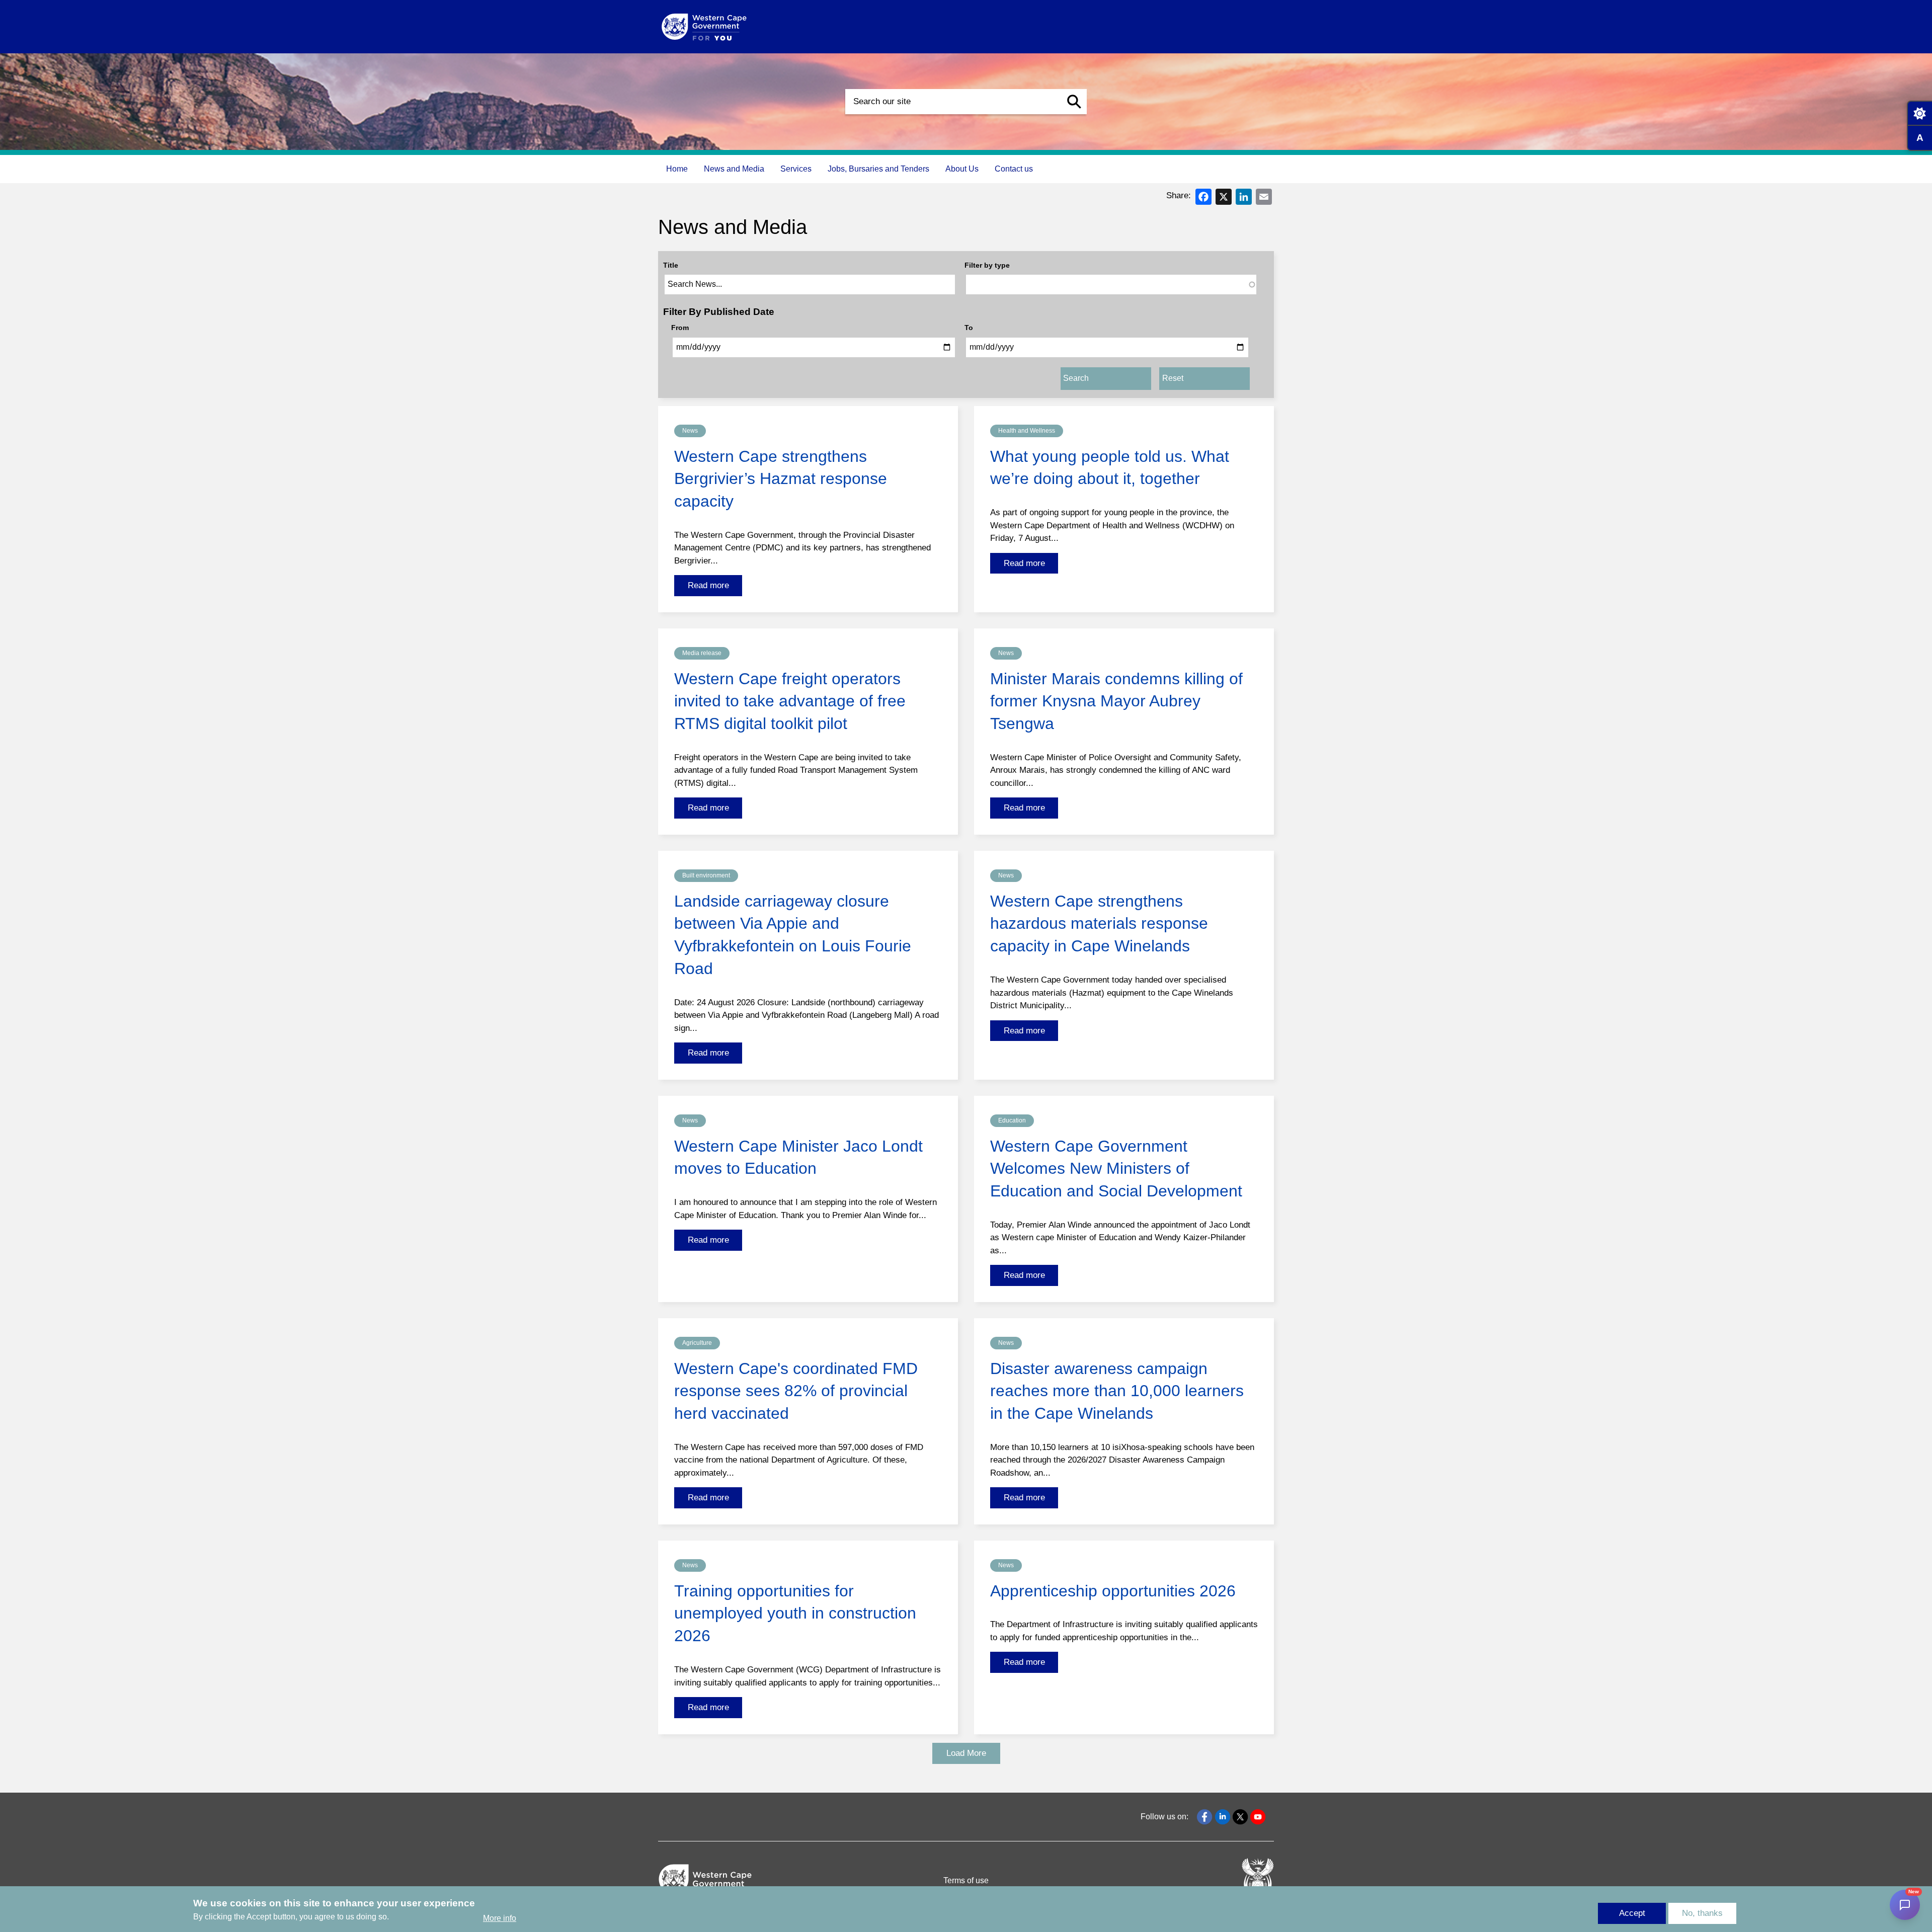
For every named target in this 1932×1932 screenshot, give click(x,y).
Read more (708, 585)
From (680, 328)
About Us (962, 169)
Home (677, 169)
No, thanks (1702, 1913)
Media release (702, 653)
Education (1012, 1120)
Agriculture (697, 1343)
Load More (966, 1753)
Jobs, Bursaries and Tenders (878, 169)
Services (796, 169)
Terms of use (966, 1880)
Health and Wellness (1027, 431)
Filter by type (987, 265)
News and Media (734, 169)
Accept (1632, 1913)
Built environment (706, 875)
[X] (1224, 196)
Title (671, 265)
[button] (1074, 102)
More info (500, 1919)
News (690, 431)
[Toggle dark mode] (1919, 113)
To (969, 328)
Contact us (1014, 169)
